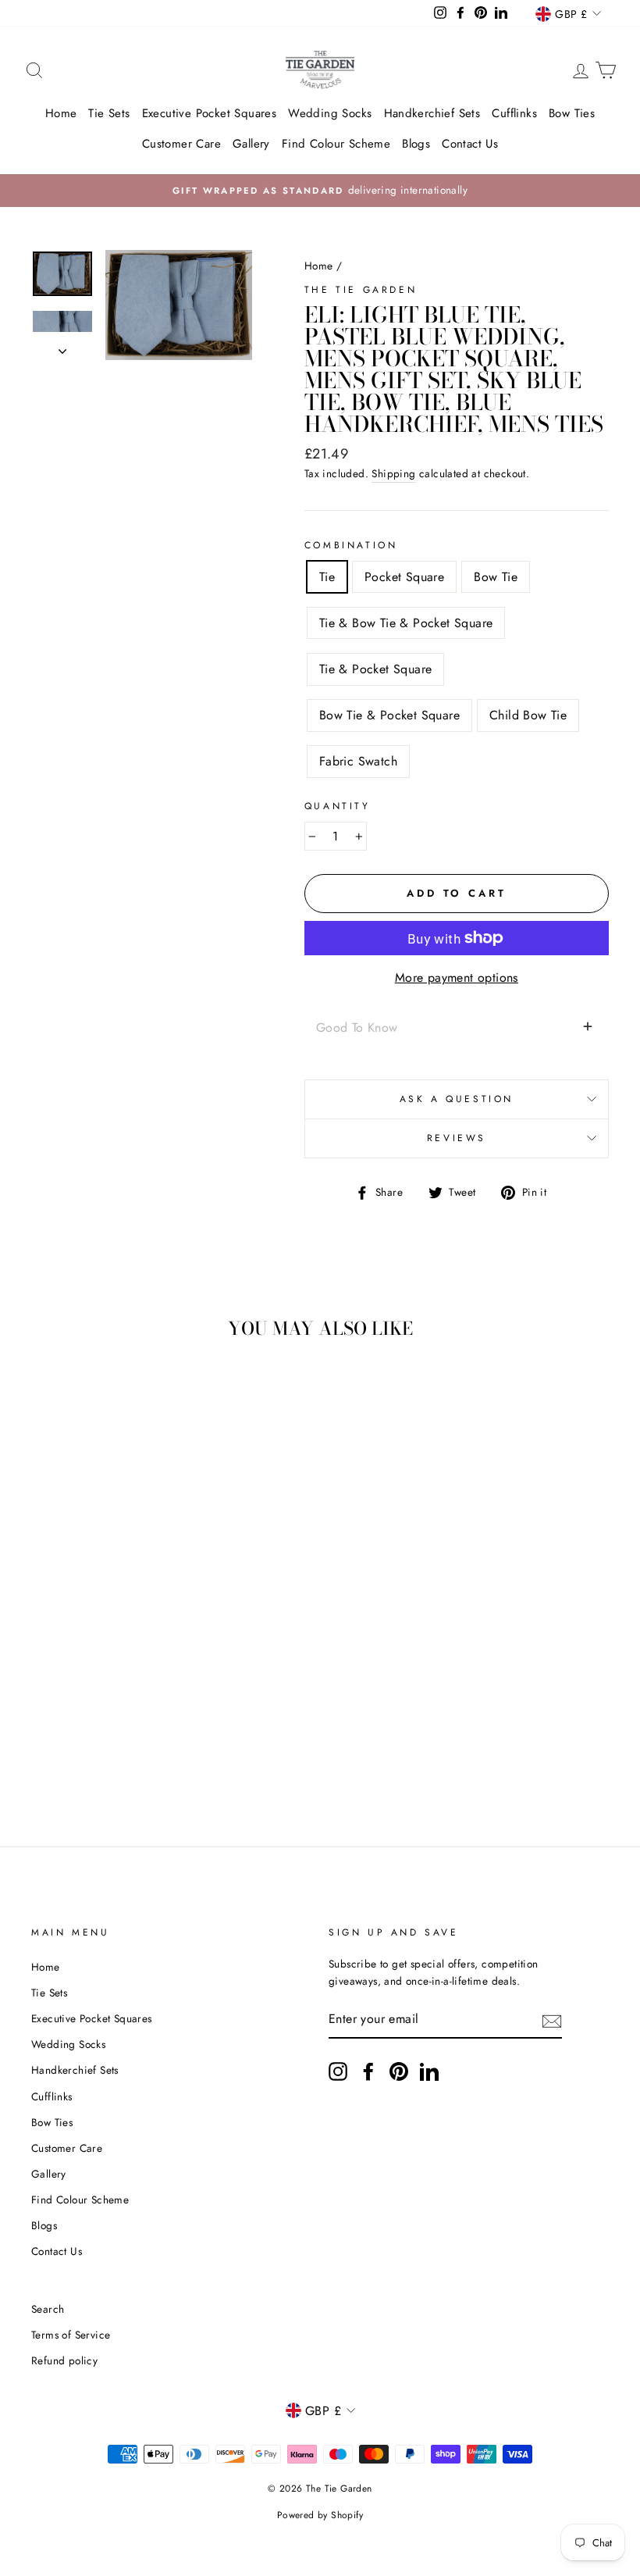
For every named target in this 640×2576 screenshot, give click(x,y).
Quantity (338, 806)
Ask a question (457, 1099)
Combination (351, 545)
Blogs (416, 144)
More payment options (457, 978)
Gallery (251, 144)
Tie (327, 577)
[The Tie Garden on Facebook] (368, 2071)
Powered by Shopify (320, 2515)
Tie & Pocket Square (376, 669)
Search (48, 2309)
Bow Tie (496, 577)
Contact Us (470, 144)
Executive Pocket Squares (210, 113)
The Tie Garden (361, 290)
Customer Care (181, 144)
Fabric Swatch (358, 761)
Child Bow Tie (528, 715)
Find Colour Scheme (336, 144)
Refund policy (64, 2360)
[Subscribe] (552, 2020)
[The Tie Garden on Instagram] (338, 2071)
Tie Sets (109, 113)
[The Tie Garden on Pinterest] (399, 2071)
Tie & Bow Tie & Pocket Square (406, 623)
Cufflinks (514, 113)
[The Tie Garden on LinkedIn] (429, 2071)
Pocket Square (404, 577)
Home (61, 113)
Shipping (393, 473)
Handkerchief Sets (432, 113)
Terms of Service (71, 2335)
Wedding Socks (330, 113)
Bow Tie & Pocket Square (389, 715)
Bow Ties (572, 113)
